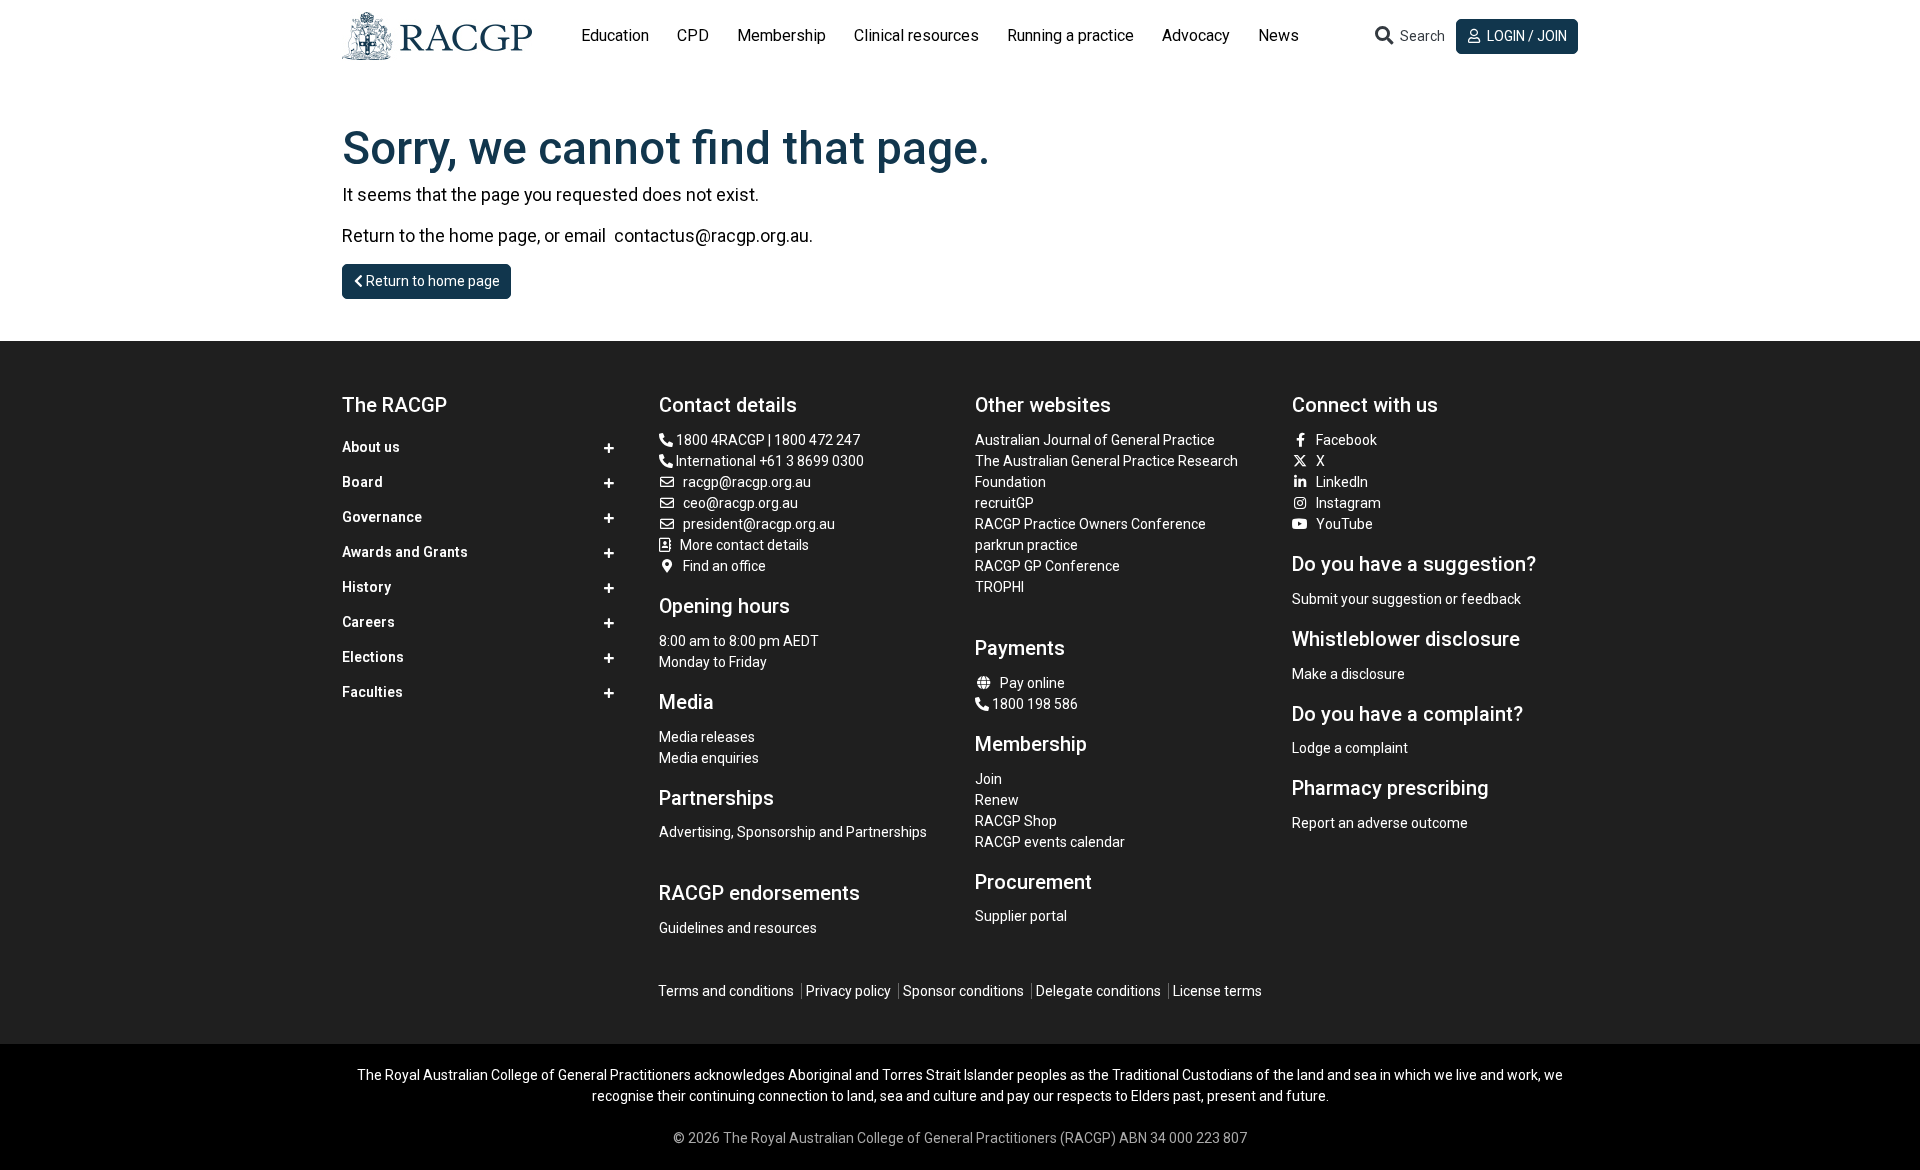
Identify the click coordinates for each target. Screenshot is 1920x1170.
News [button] (1278, 35)
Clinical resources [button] (916, 35)
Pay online (1032, 683)
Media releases (707, 737)
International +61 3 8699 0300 (768, 461)
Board (362, 482)
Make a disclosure (1348, 674)
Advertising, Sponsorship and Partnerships (793, 832)
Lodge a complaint (1350, 748)
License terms (1217, 991)
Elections (373, 657)
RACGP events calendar (1050, 842)
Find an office (724, 566)
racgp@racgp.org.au (747, 482)
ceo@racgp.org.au (740, 503)
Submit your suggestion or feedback (1406, 599)
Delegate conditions (1098, 991)
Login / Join (1525, 36)
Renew (997, 800)
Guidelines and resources (738, 928)
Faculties (372, 692)
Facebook (1346, 440)
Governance (382, 517)
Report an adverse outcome (1380, 823)
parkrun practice (1026, 545)
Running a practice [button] (1070, 35)
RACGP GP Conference (1047, 566)
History (366, 587)
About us (371, 447)
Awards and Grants (405, 552)
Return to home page (431, 281)
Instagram (1348, 503)
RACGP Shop (1016, 821)
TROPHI (999, 587)
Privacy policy (848, 991)
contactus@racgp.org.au (711, 235)
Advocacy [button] (1196, 35)
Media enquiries (709, 758)
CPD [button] (693, 35)
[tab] (615, 36)
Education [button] (615, 35)
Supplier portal (1021, 916)
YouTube (1344, 524)
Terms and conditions (726, 991)
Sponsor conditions (963, 991)
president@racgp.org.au (759, 524)
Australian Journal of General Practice (1095, 440)
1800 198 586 (1033, 704)
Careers (368, 622)
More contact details (744, 545)
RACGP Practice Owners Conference (1090, 524)
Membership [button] (781, 35)
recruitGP (1004, 503)
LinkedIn (1342, 482)
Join (988, 779)
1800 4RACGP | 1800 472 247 (766, 440)
